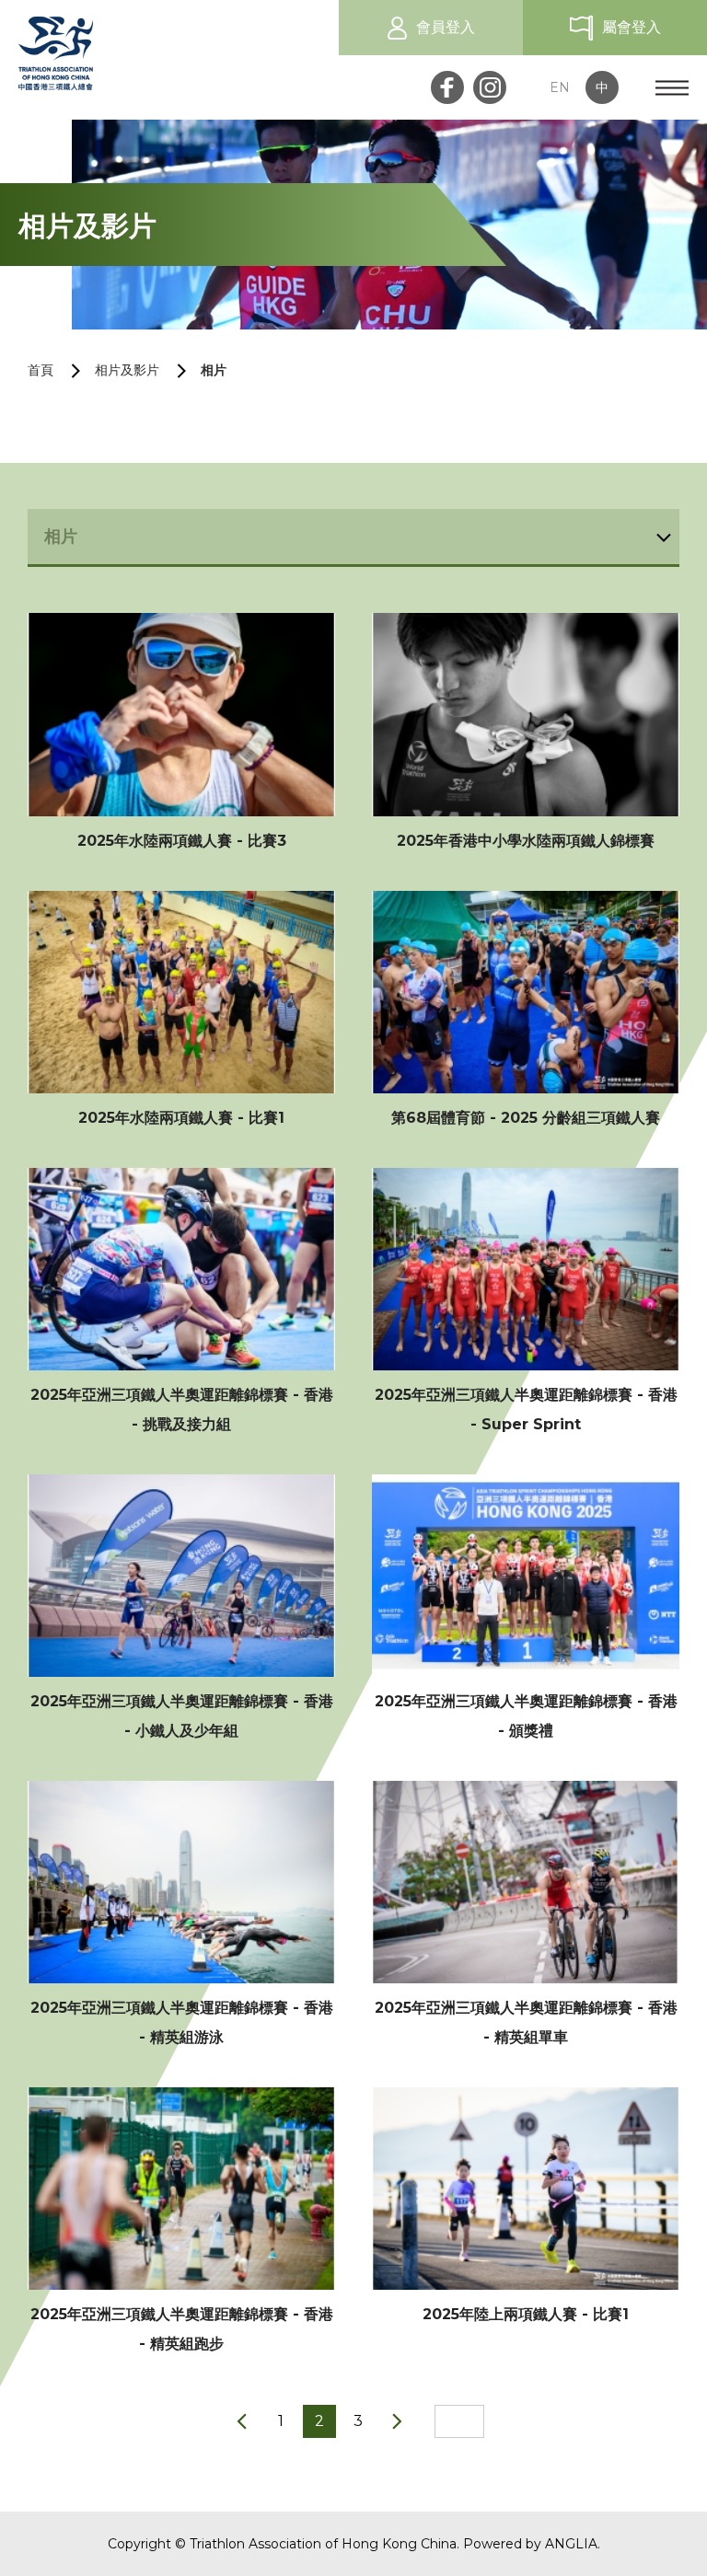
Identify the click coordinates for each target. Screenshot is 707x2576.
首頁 (41, 370)
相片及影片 (127, 370)
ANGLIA (571, 2544)
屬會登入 (632, 27)
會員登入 (446, 27)
